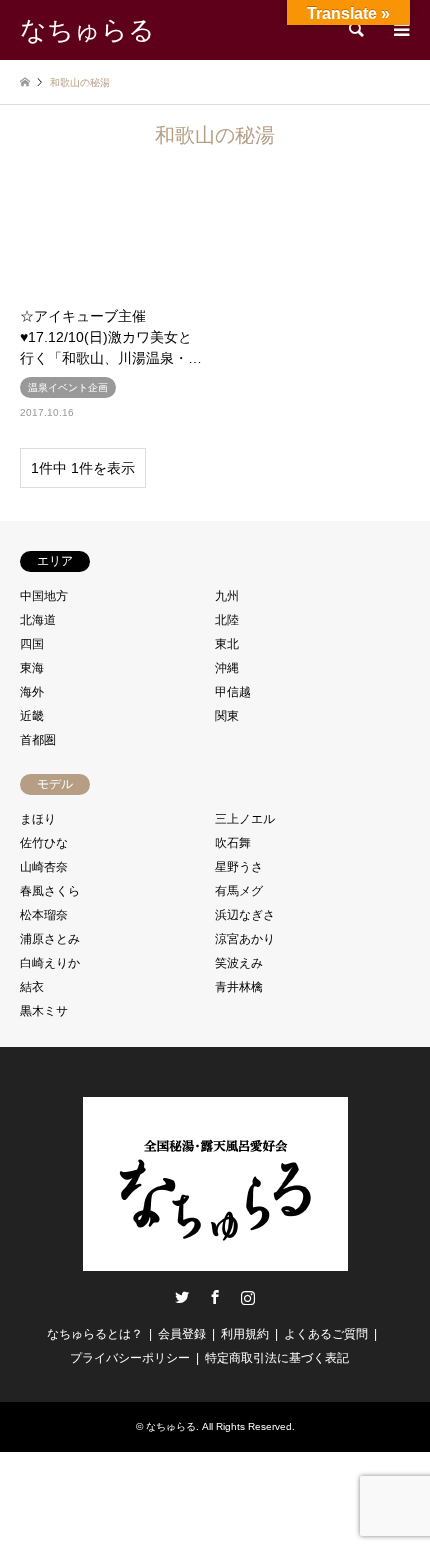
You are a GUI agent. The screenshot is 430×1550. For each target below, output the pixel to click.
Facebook (215, 1297)
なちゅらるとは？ (95, 1334)
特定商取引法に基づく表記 (277, 1358)
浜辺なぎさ (245, 915)
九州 (227, 596)
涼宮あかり (245, 939)
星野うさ (239, 867)
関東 (227, 716)
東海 (32, 668)
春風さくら (50, 891)
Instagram (248, 1297)
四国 (32, 644)
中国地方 (44, 596)
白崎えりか (50, 963)
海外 (32, 692)
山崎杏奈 (44, 867)
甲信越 (233, 692)
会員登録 (182, 1334)
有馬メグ (239, 891)
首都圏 (38, 740)
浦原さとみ (50, 939)
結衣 (32, 987)
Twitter (182, 1297)
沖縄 (227, 668)
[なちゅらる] (215, 1262)
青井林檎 (239, 987)
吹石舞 (233, 843)
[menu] (400, 30)
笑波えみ (239, 963)
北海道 (38, 620)
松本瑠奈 (44, 915)
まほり (38, 819)
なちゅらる (171, 1426)
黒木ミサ (44, 1011)
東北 (227, 644)
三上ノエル (245, 819)
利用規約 (245, 1334)
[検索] (355, 30)
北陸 (227, 620)
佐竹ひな (44, 843)
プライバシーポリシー (130, 1358)
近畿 (32, 716)
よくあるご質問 (326, 1334)
